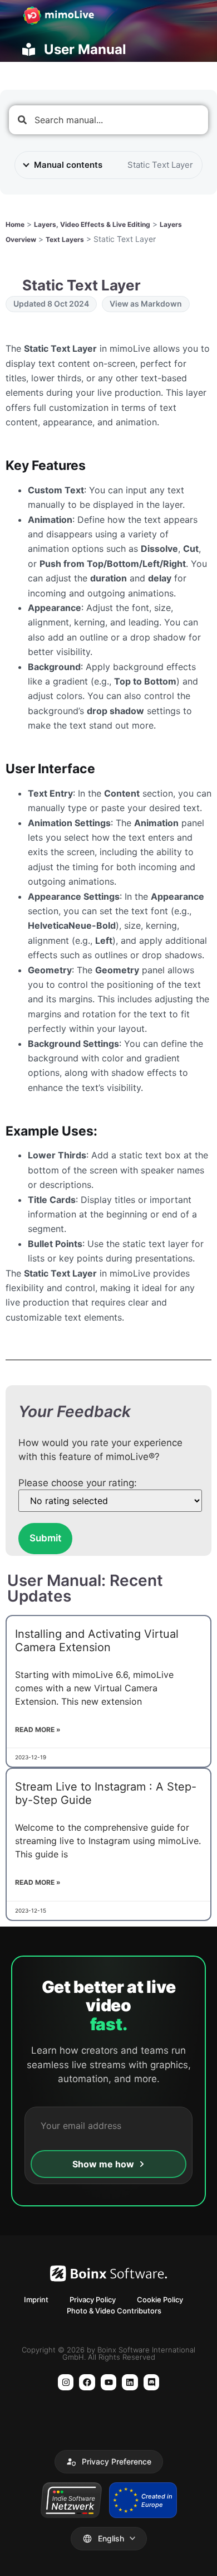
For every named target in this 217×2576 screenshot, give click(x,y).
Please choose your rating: (78, 1483)
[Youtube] (109, 2382)
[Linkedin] (130, 2382)
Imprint (36, 2300)
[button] (109, 2462)
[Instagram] (66, 2382)
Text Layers (65, 239)
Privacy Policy (93, 2300)
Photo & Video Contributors (114, 2311)
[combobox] (108, 120)
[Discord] (152, 2382)
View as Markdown (146, 304)
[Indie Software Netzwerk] (71, 2500)
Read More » (38, 1730)
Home (15, 224)
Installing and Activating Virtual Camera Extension (97, 1641)
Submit (45, 1538)
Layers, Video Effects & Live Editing (92, 224)
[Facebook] (87, 2382)
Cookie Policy (160, 2300)
